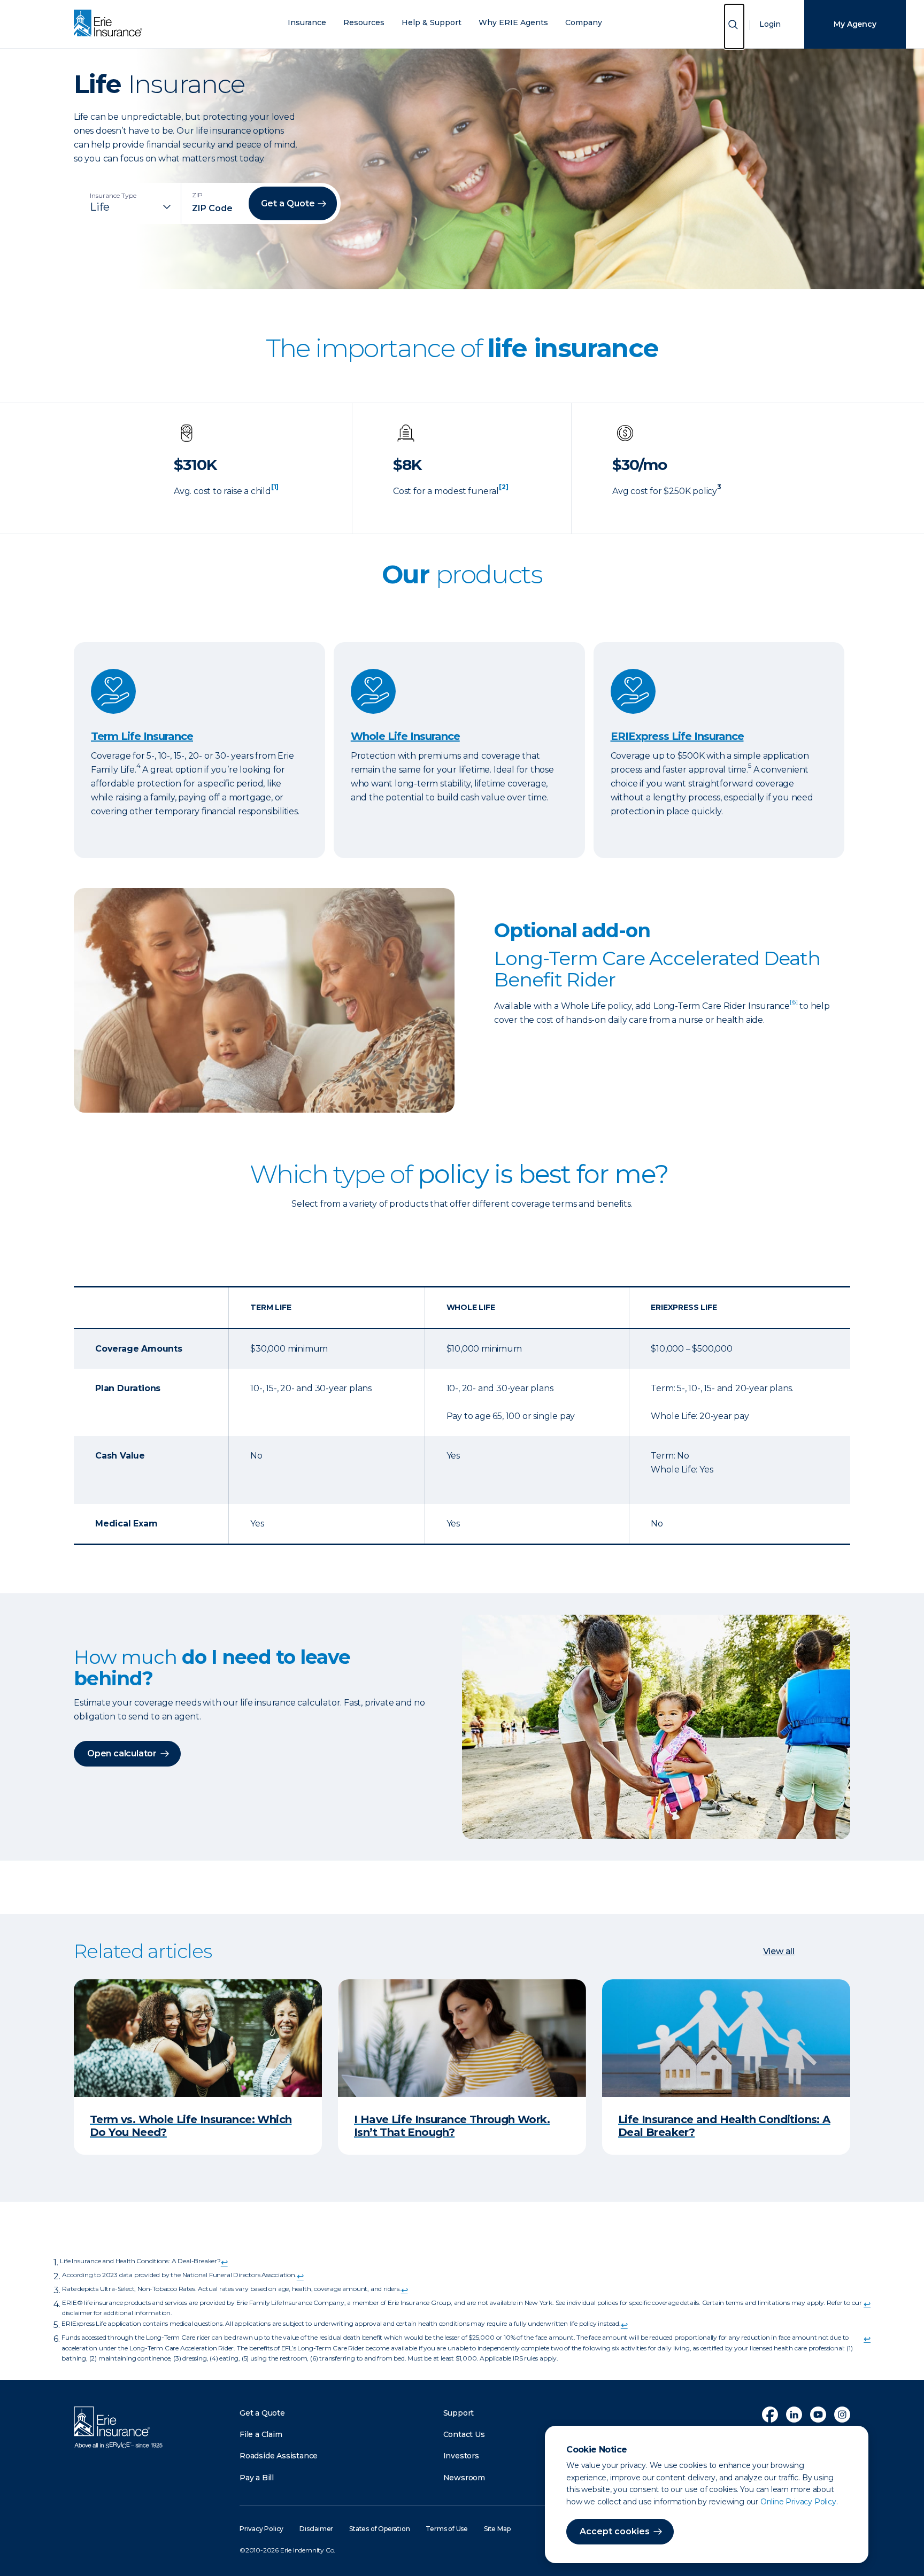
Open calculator (122, 1753)
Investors (461, 2456)
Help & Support (432, 23)
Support (459, 2413)
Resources (364, 23)
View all (779, 1951)
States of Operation (379, 2529)
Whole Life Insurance (405, 736)
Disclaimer (316, 2529)
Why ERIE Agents (513, 23)
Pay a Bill (257, 2478)
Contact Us (464, 2434)
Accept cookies (615, 2531)
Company (584, 23)
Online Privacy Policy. (799, 2502)
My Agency (855, 24)
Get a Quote (262, 2413)
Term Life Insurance (142, 736)
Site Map (497, 2529)
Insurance (307, 23)
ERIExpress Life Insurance (677, 736)
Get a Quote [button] (288, 203)
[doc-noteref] (275, 491)
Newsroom (464, 2478)
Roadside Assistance (279, 2456)
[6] (794, 1002)
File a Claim (261, 2434)
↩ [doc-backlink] (224, 2262)
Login (770, 24)
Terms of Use (447, 2529)
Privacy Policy (261, 2529)
